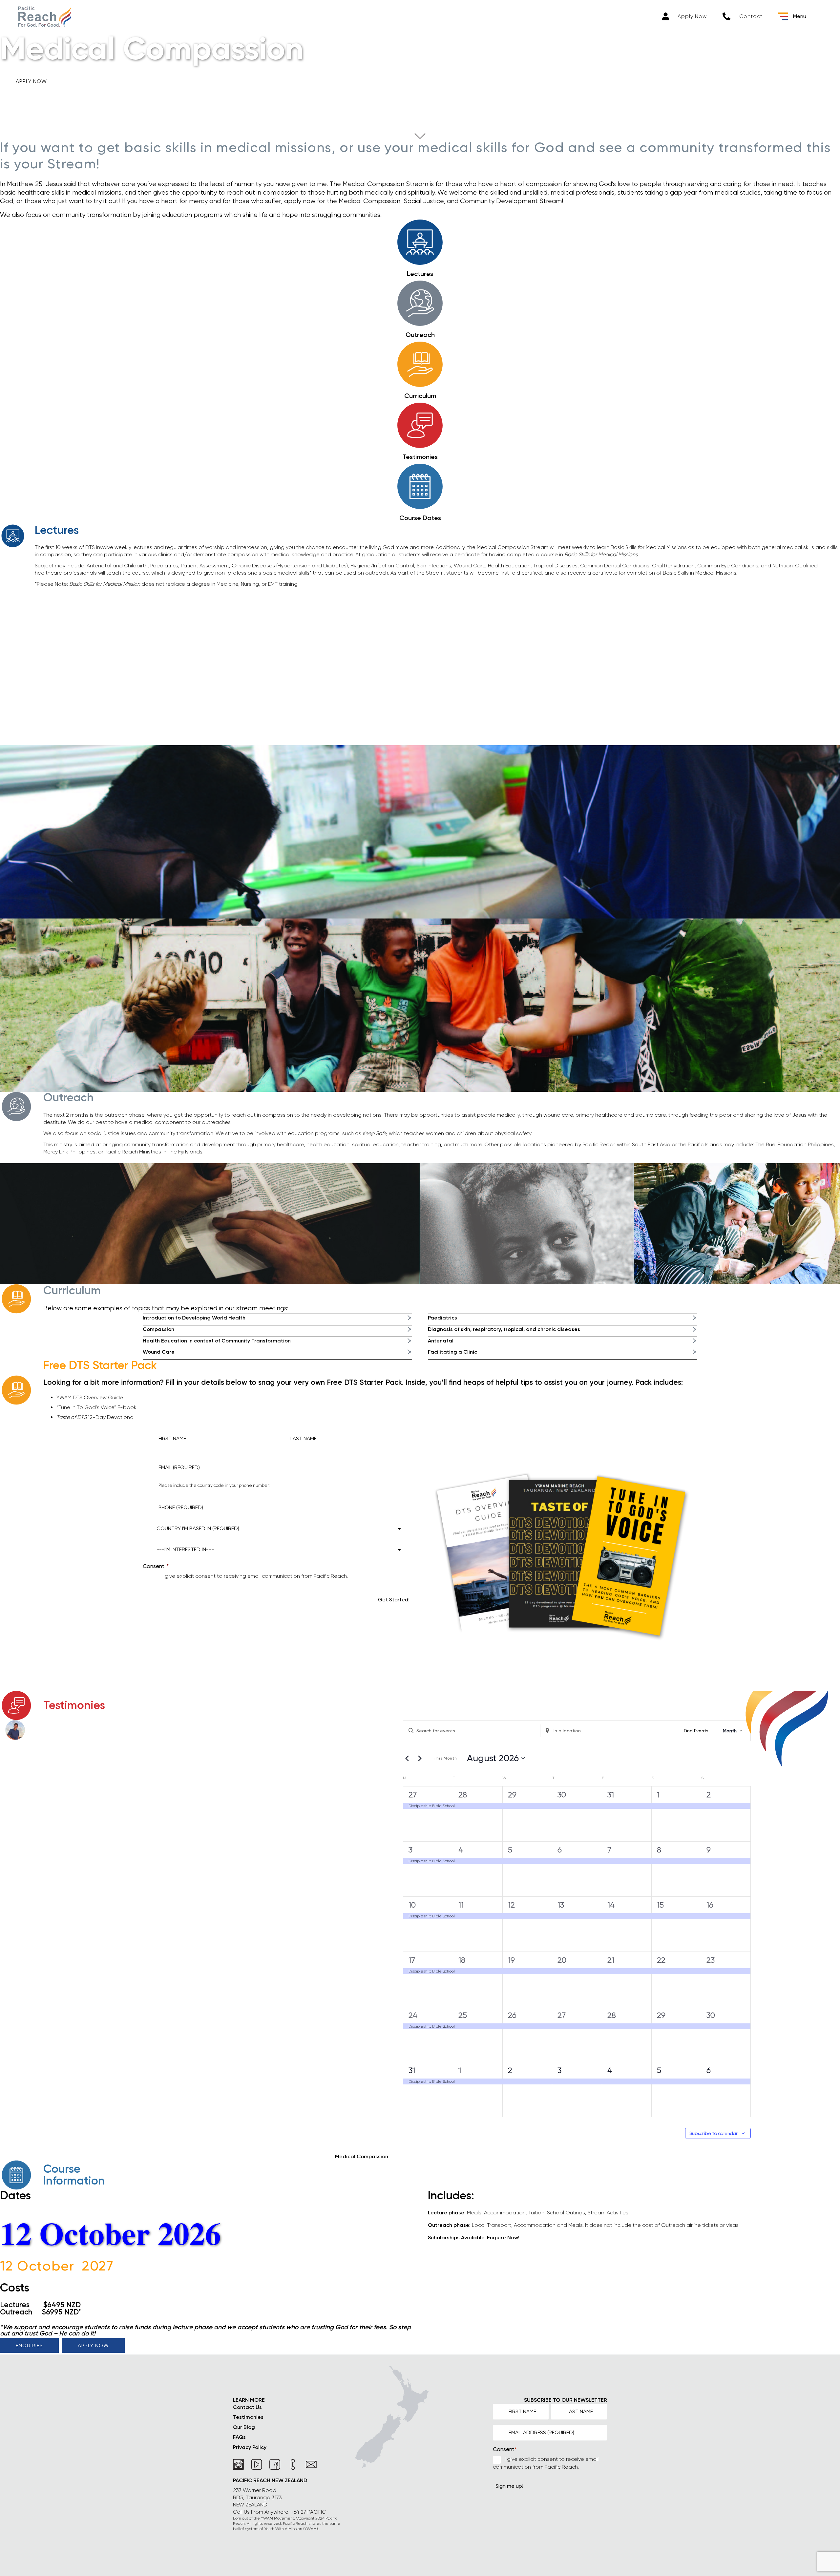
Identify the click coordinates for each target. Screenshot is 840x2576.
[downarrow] (420, 136)
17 (412, 1960)
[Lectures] (420, 242)
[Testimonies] (420, 425)
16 (710, 1905)
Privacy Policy (250, 2447)
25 (463, 2015)
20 (562, 1960)
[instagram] (239, 2465)
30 (562, 1795)
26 (512, 2015)
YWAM (311, 2529)
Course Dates (420, 518)
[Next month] (420, 1758)
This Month (445, 1758)
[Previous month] (407, 1758)
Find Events (696, 1731)
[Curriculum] (420, 364)
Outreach (420, 335)
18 (462, 1960)
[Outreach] (420, 303)
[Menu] (783, 16)
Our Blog (244, 2427)
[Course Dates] (420, 486)
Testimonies (420, 457)
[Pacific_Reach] (45, 17)
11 (461, 1905)
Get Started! (394, 1600)
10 (412, 1905)
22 (661, 1960)
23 (711, 1960)
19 (511, 1960)
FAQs (239, 2437)
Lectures (420, 274)
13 (561, 1905)
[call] (293, 2465)
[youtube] (257, 2465)
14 (611, 1905)
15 (660, 1905)
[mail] (311, 2465)
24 (413, 2015)
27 (413, 1795)
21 (611, 1960)
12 (511, 1905)
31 (611, 1795)
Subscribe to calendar (714, 2133)
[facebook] (275, 2465)
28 (463, 1795)
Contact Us (247, 2407)
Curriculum (420, 396)
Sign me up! (509, 2486)
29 (512, 1795)
